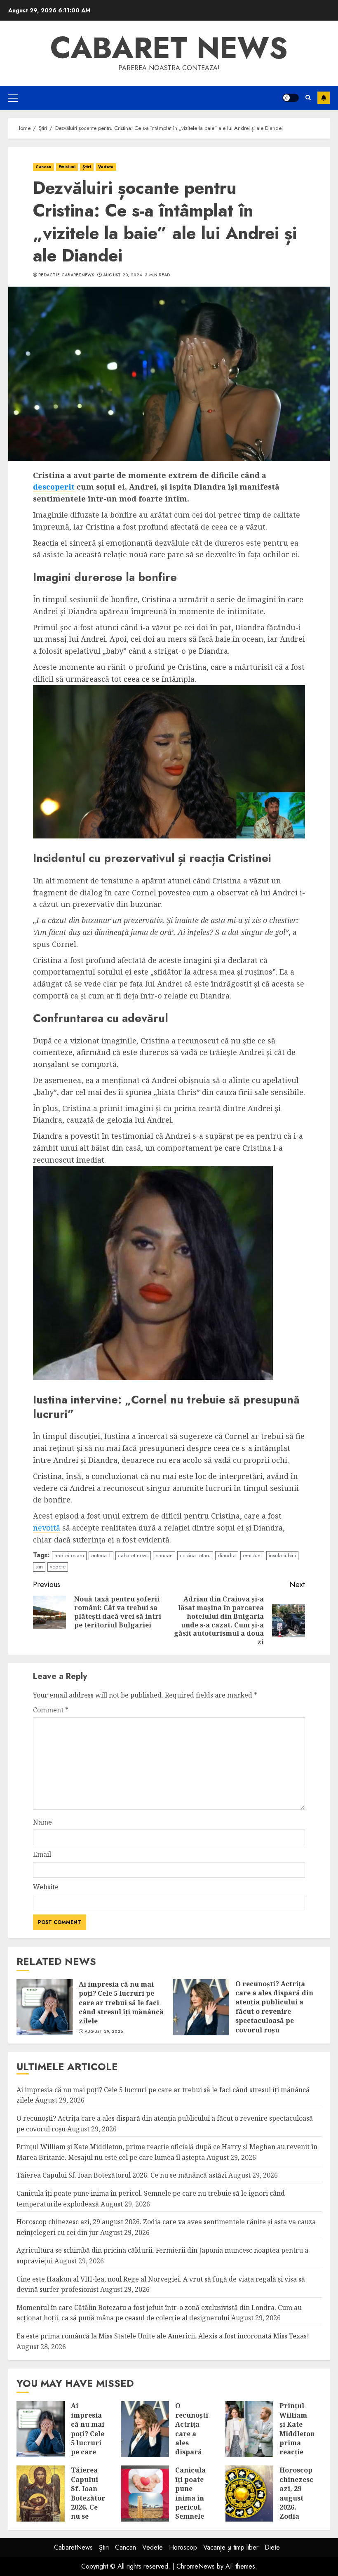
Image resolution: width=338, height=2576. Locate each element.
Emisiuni (67, 167)
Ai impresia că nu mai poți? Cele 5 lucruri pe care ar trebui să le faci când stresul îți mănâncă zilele (121, 2003)
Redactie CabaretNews (66, 275)
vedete (58, 1567)
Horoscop (183, 2547)
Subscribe (324, 98)
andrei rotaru (69, 1555)
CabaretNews (73, 2547)
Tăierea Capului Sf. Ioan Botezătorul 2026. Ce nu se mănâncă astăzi (122, 2175)
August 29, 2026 (104, 2032)
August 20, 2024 (123, 275)
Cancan (43, 167)
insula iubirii (282, 1555)
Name (42, 1822)
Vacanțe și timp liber (231, 2547)
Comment (51, 1710)
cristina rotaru (195, 1555)
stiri (39, 1567)
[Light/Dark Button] (291, 98)
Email (42, 1854)
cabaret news (133, 1555)
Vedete (106, 167)
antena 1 (101, 1555)
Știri (87, 167)
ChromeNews (196, 2566)
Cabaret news (169, 48)
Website (46, 1887)
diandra (227, 1555)
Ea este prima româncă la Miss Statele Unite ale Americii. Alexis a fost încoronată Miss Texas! (163, 2336)
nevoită (47, 1528)
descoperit (54, 487)
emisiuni (252, 1555)
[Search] (308, 98)
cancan (164, 1555)
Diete (272, 2547)
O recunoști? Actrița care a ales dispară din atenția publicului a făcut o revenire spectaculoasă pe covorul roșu (274, 2007)
